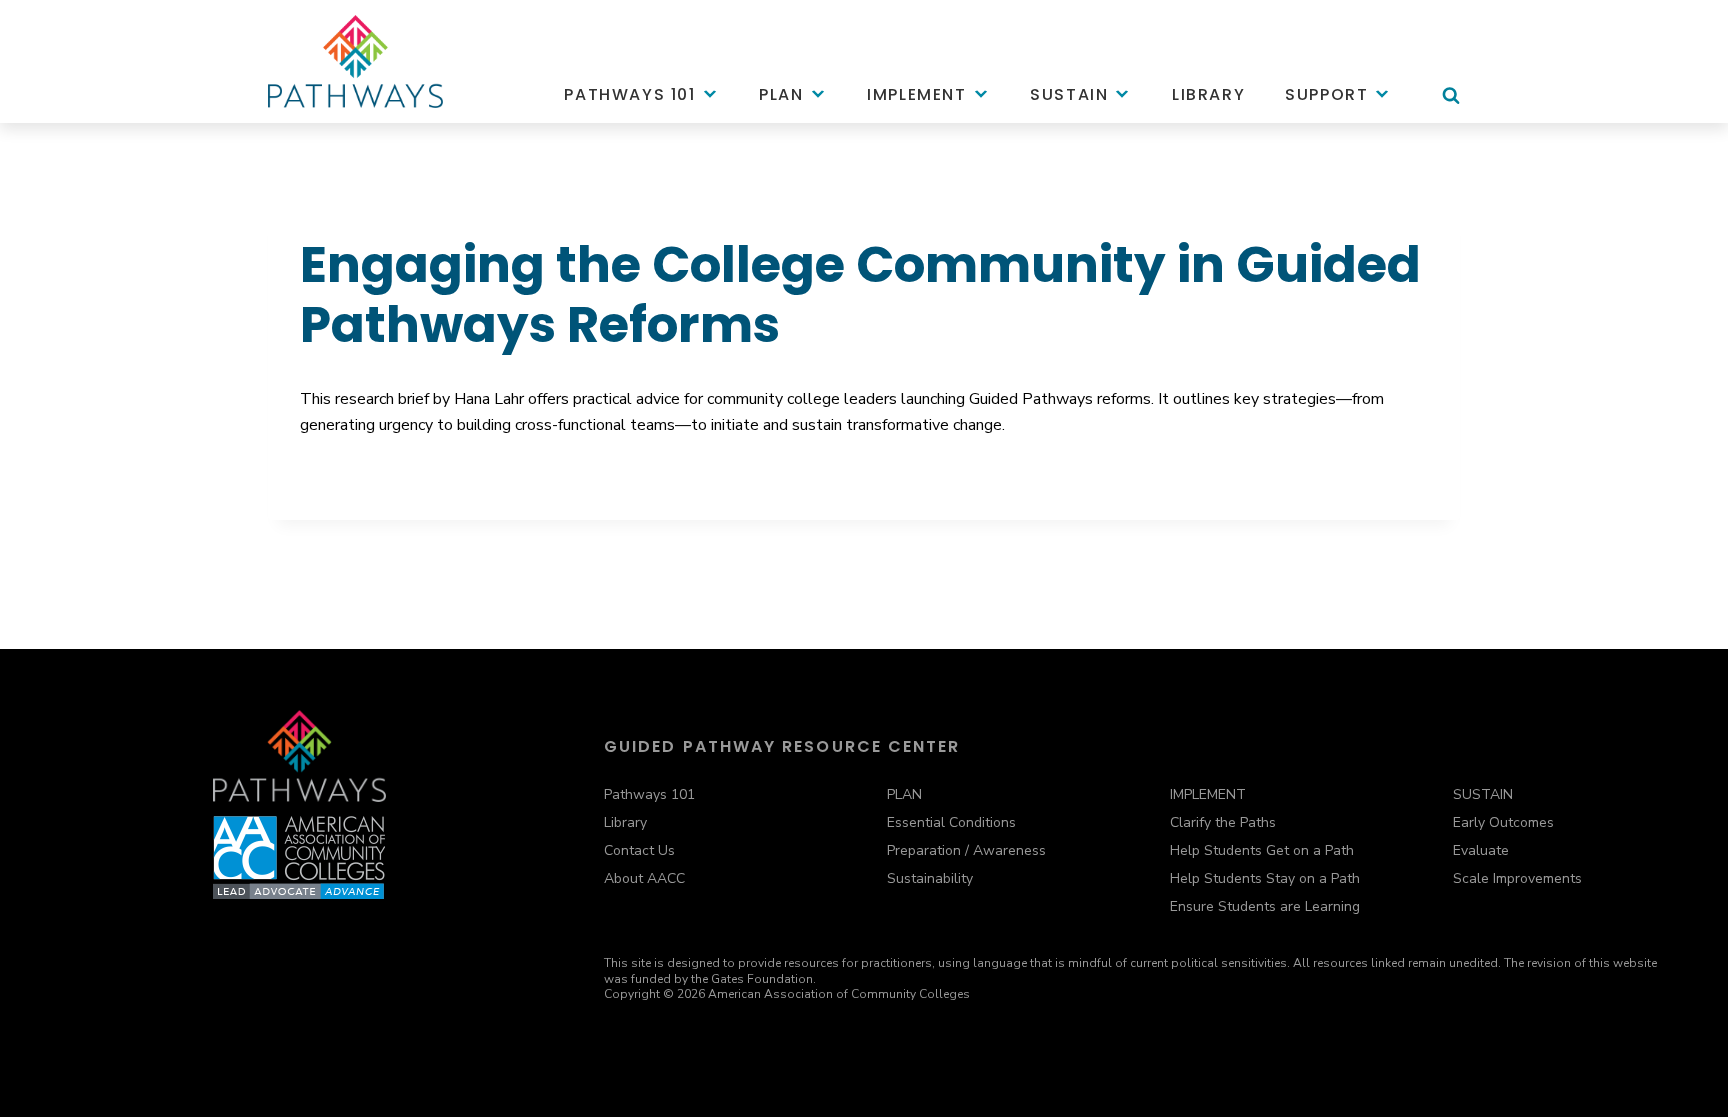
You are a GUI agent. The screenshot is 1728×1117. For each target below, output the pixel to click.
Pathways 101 (629, 94)
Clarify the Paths (1223, 822)
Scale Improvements (1517, 878)
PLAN (904, 794)
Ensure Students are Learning (1265, 906)
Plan (781, 94)
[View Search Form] (1451, 105)
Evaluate (1481, 850)
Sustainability (930, 878)
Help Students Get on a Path (1262, 850)
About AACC (644, 878)
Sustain (1069, 94)
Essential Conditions (951, 822)
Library (1208, 94)
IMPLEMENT (1208, 794)
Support (1326, 94)
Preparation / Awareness (966, 850)
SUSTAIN (1483, 794)
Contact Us (639, 850)
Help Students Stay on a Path (1265, 878)
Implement (916, 94)
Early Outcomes (1503, 822)
